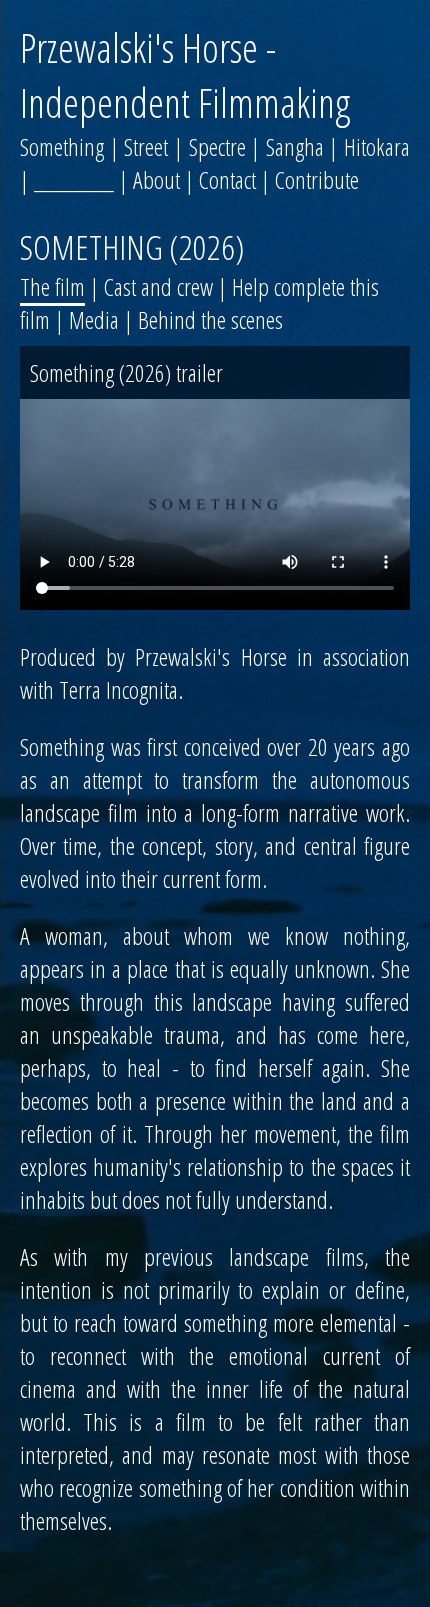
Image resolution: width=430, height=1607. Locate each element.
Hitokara (377, 146)
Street (146, 146)
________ (74, 179)
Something (62, 146)
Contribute (317, 179)
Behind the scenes (210, 319)
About (156, 179)
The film (52, 286)
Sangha (295, 146)
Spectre (217, 146)
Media (94, 319)
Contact (227, 179)
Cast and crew (158, 286)
